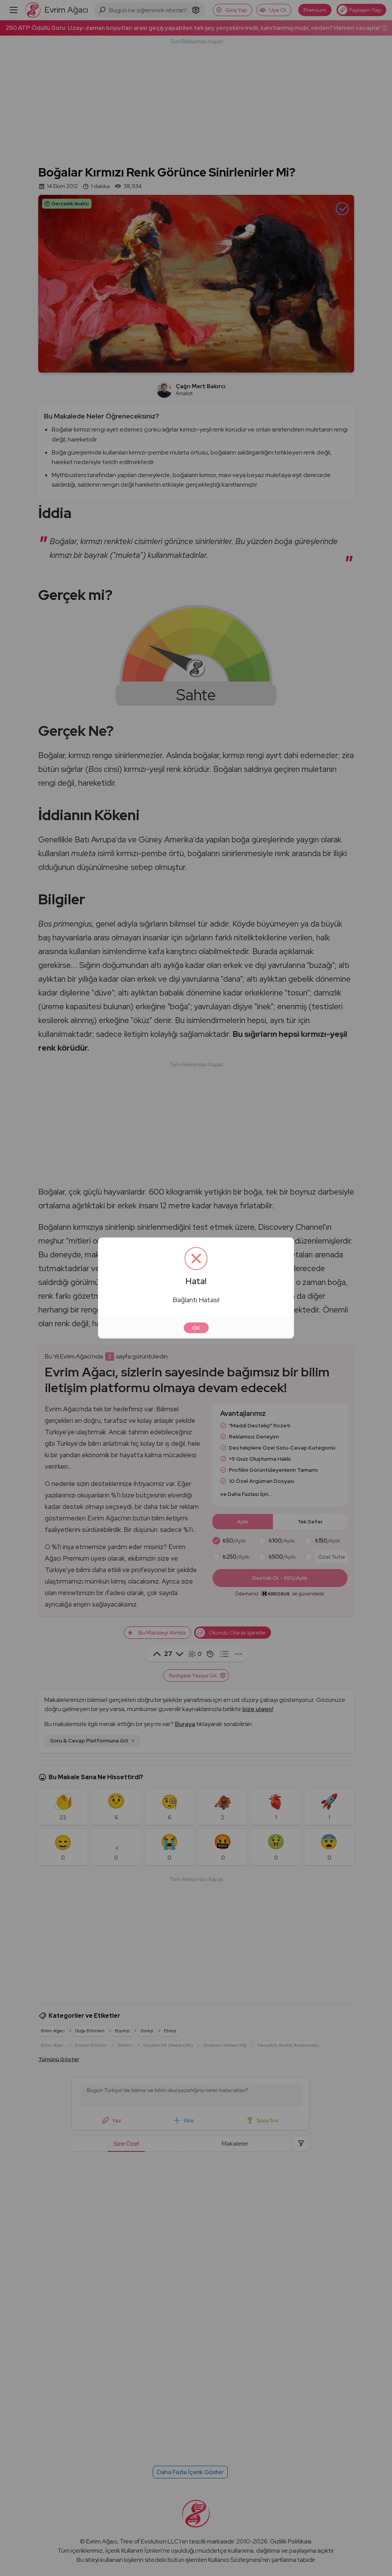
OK (196, 1328)
